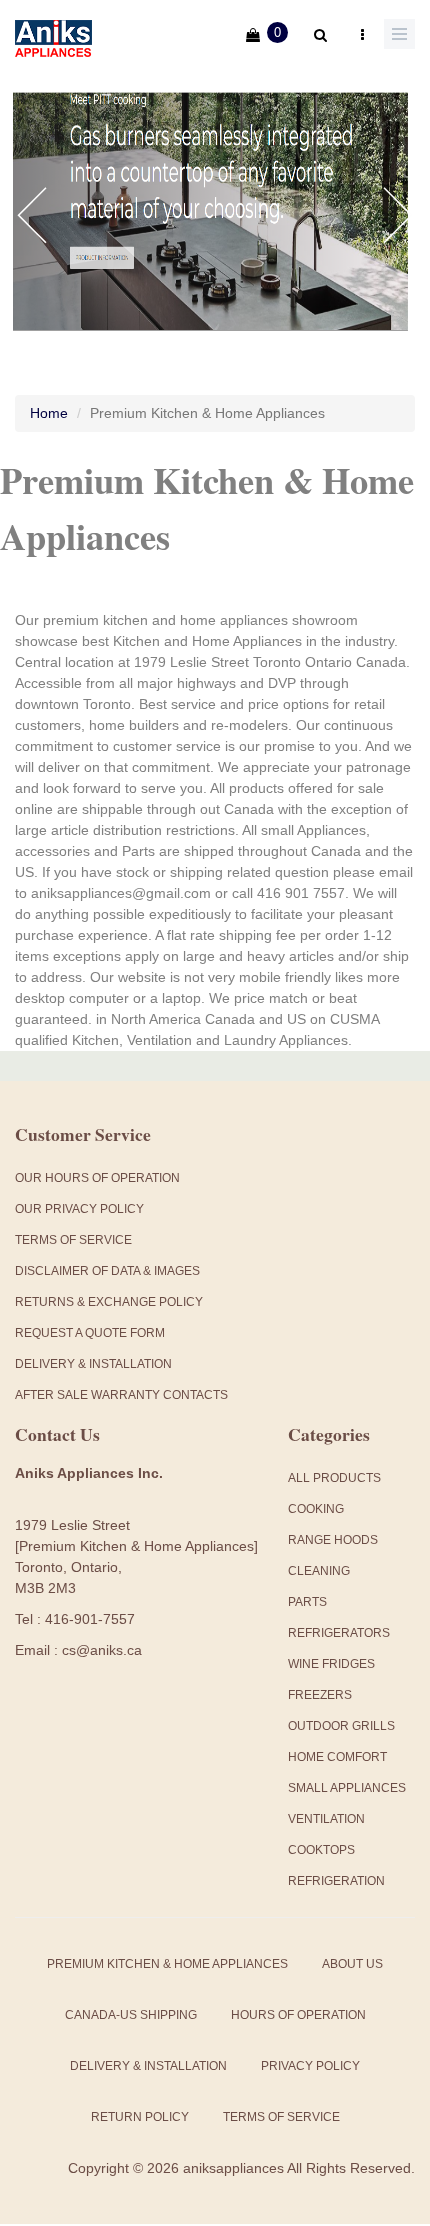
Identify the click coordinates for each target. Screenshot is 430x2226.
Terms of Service (281, 2117)
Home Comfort (337, 1757)
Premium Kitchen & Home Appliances (167, 1964)
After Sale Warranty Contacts (121, 1395)
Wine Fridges (331, 1664)
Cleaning (319, 1571)
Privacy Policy (310, 2066)
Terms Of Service (73, 1240)
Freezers (320, 1695)
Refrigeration (336, 1881)
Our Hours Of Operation (97, 1178)
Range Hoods (333, 1540)
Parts (307, 1602)
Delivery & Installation (93, 1364)
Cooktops (321, 1850)
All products (334, 1478)
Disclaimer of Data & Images (107, 1271)
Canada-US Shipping (131, 2015)
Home (49, 413)
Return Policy (140, 2117)
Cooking (316, 1509)
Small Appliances (347, 1788)
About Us (352, 1964)
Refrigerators (339, 1633)
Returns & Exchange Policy (109, 1302)
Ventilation (326, 1819)
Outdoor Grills (341, 1726)
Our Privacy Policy (79, 1209)
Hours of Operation (298, 2015)
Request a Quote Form (90, 1333)
